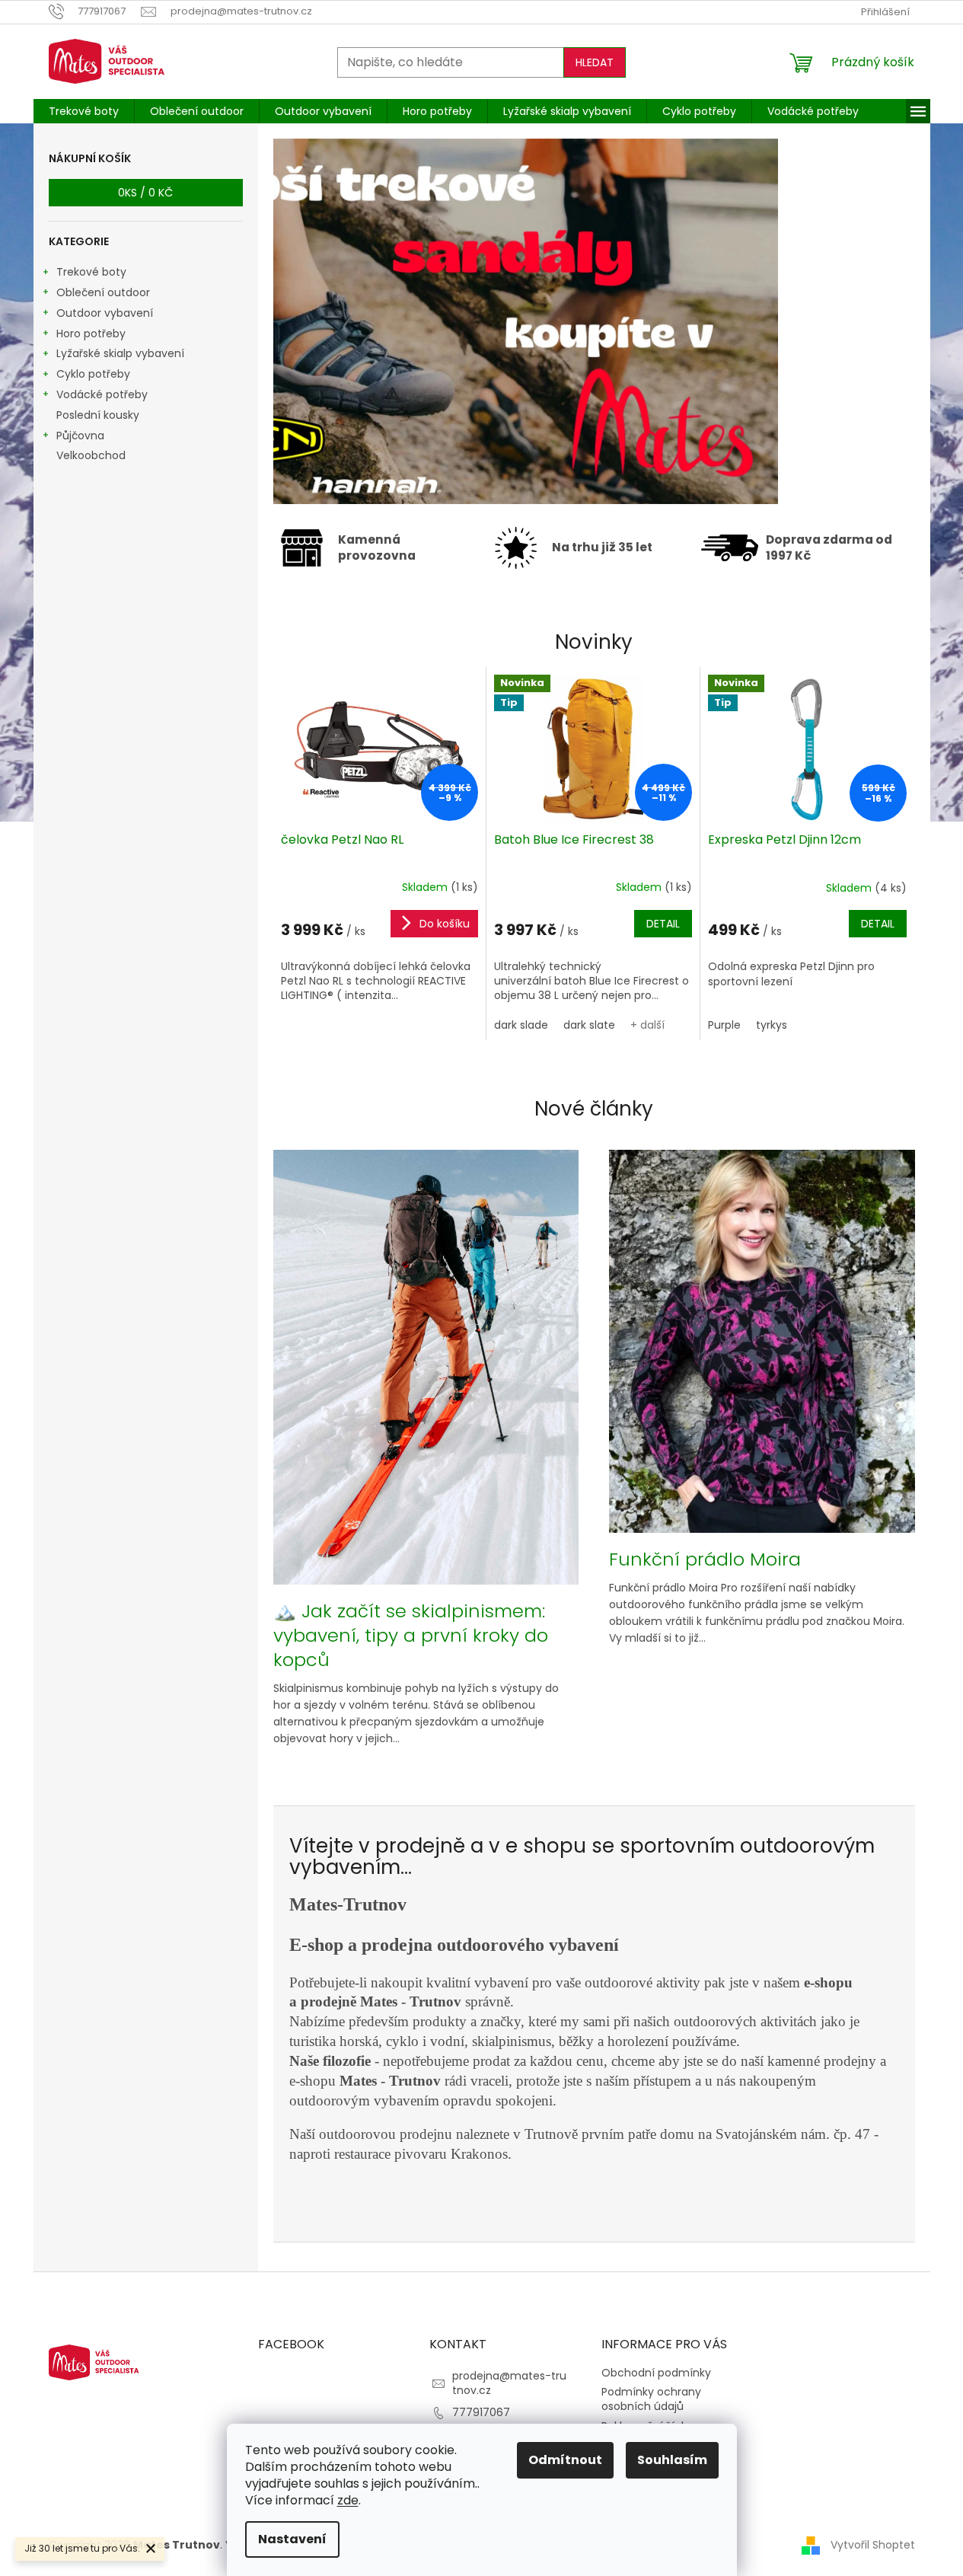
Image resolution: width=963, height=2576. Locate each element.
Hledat (595, 62)
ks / (145, 193)
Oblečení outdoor (103, 292)
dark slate (589, 1025)
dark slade (521, 1025)
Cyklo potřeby (93, 374)
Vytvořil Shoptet (873, 2545)
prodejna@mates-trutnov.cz (509, 2383)
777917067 (481, 2412)
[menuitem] (84, 111)
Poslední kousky (98, 415)
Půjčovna (80, 436)
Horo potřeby (91, 334)
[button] (322, 321)
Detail (663, 924)
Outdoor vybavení (105, 313)
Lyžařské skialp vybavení (120, 353)
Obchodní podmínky (656, 2373)
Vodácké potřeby (102, 394)
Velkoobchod (91, 455)
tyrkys (772, 1025)
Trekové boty (91, 272)
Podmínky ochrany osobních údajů (651, 2399)
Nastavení (292, 2539)
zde (348, 2500)
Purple (724, 1025)
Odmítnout (565, 2460)
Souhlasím (672, 2460)
